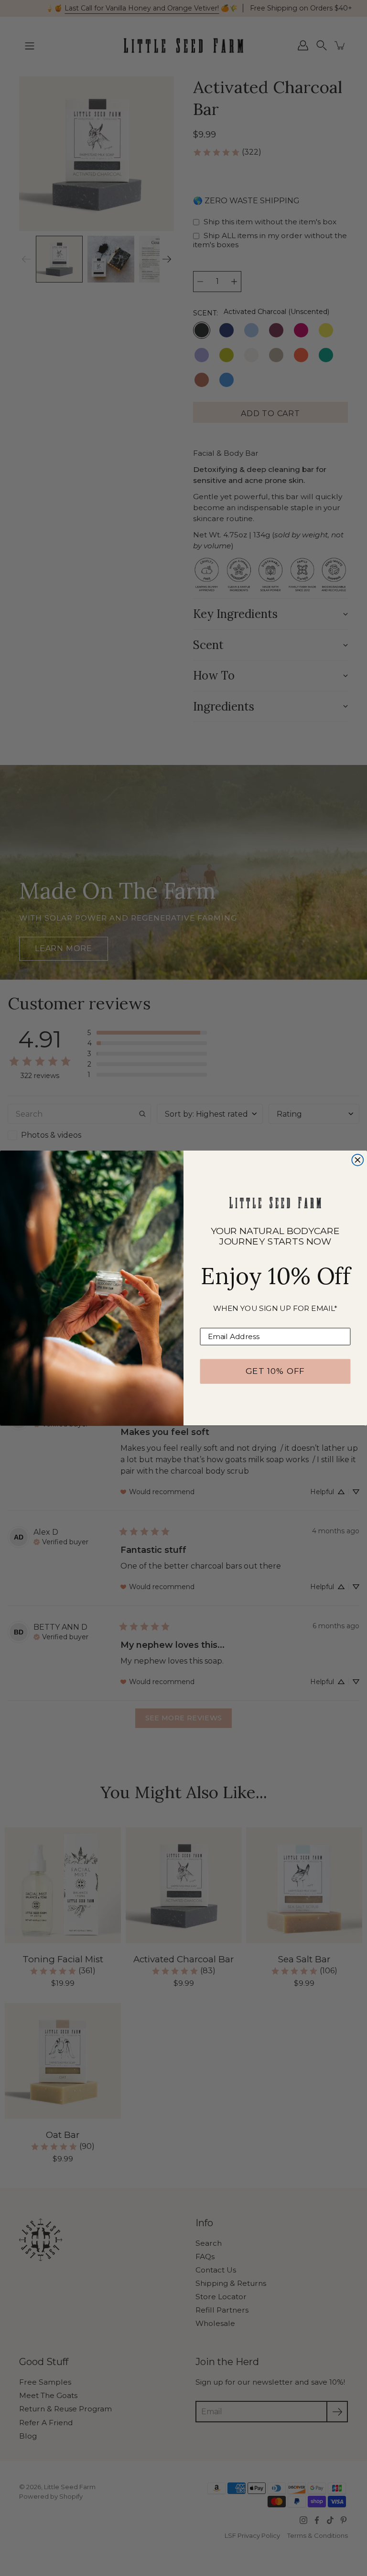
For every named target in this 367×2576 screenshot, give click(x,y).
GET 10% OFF (275, 1371)
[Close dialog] (357, 1160)
